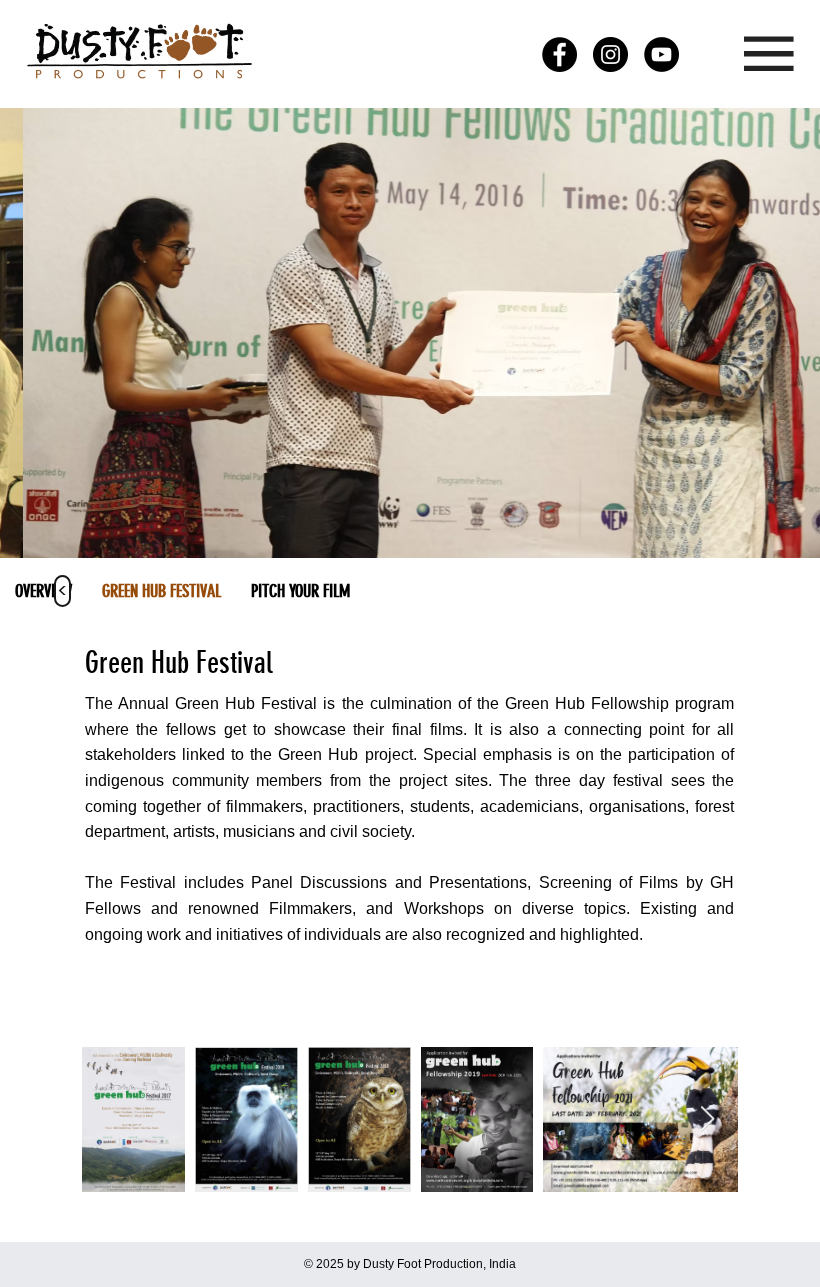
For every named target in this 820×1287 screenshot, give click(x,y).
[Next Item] (707, 1119)
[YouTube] (661, 54)
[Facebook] (559, 54)
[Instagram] (610, 54)
